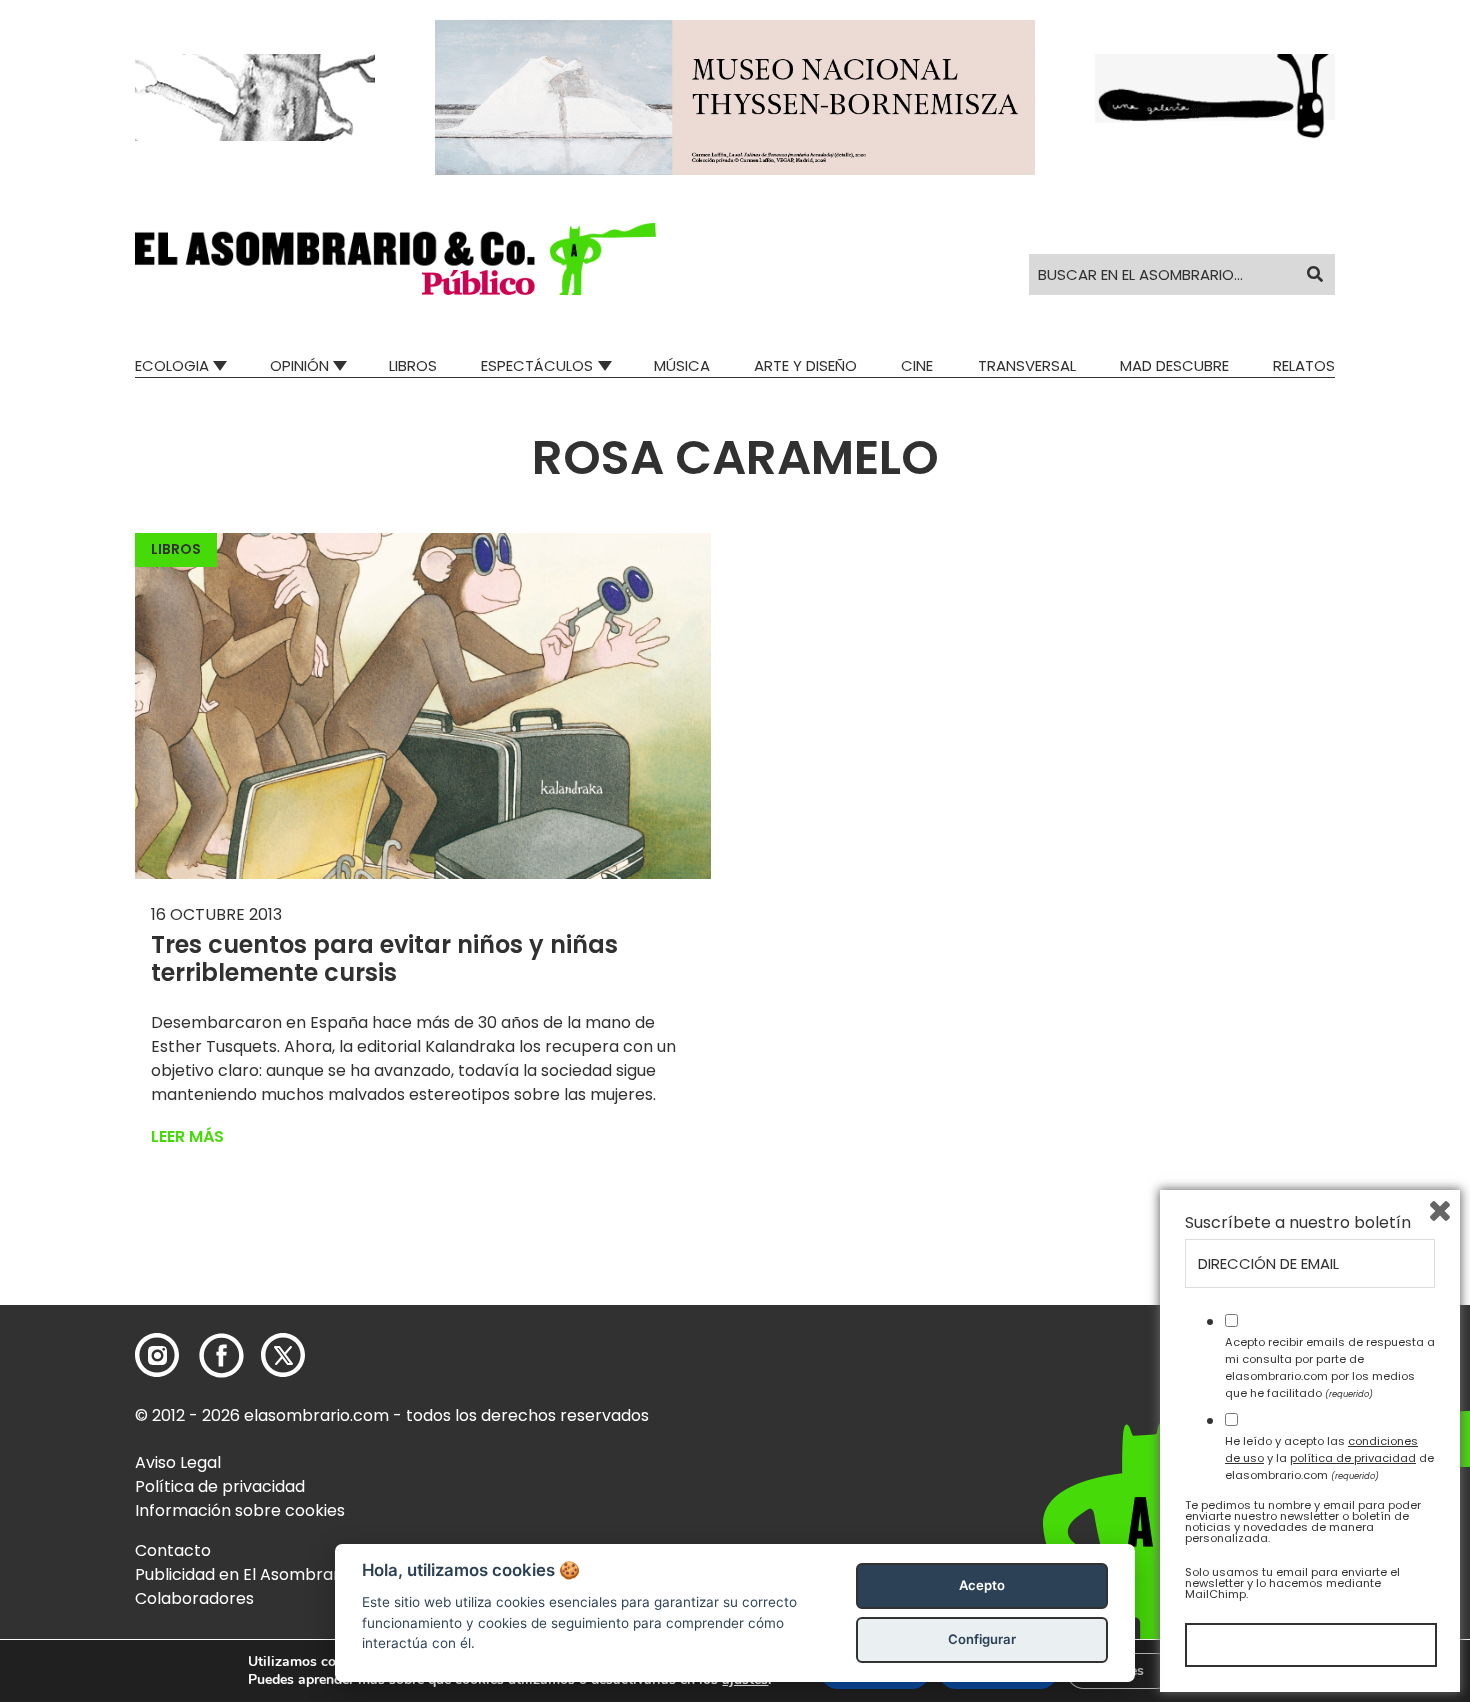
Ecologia (172, 365)
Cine (917, 365)
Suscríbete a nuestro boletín (1298, 1223)
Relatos (1304, 365)
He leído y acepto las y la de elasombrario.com (1329, 1458)
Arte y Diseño (805, 365)
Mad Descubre (1174, 365)
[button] (395, 259)
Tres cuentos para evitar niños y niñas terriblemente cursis (384, 959)
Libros (413, 365)
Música (682, 365)
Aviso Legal (178, 1462)
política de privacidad (1353, 1458)
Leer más (187, 1136)
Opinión (299, 365)
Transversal (1027, 365)
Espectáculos (537, 365)
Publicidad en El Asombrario (244, 1574)
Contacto (173, 1550)
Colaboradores (194, 1598)
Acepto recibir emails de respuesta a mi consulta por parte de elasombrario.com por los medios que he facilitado (1330, 1367)
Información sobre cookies (240, 1510)
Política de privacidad (220, 1486)
